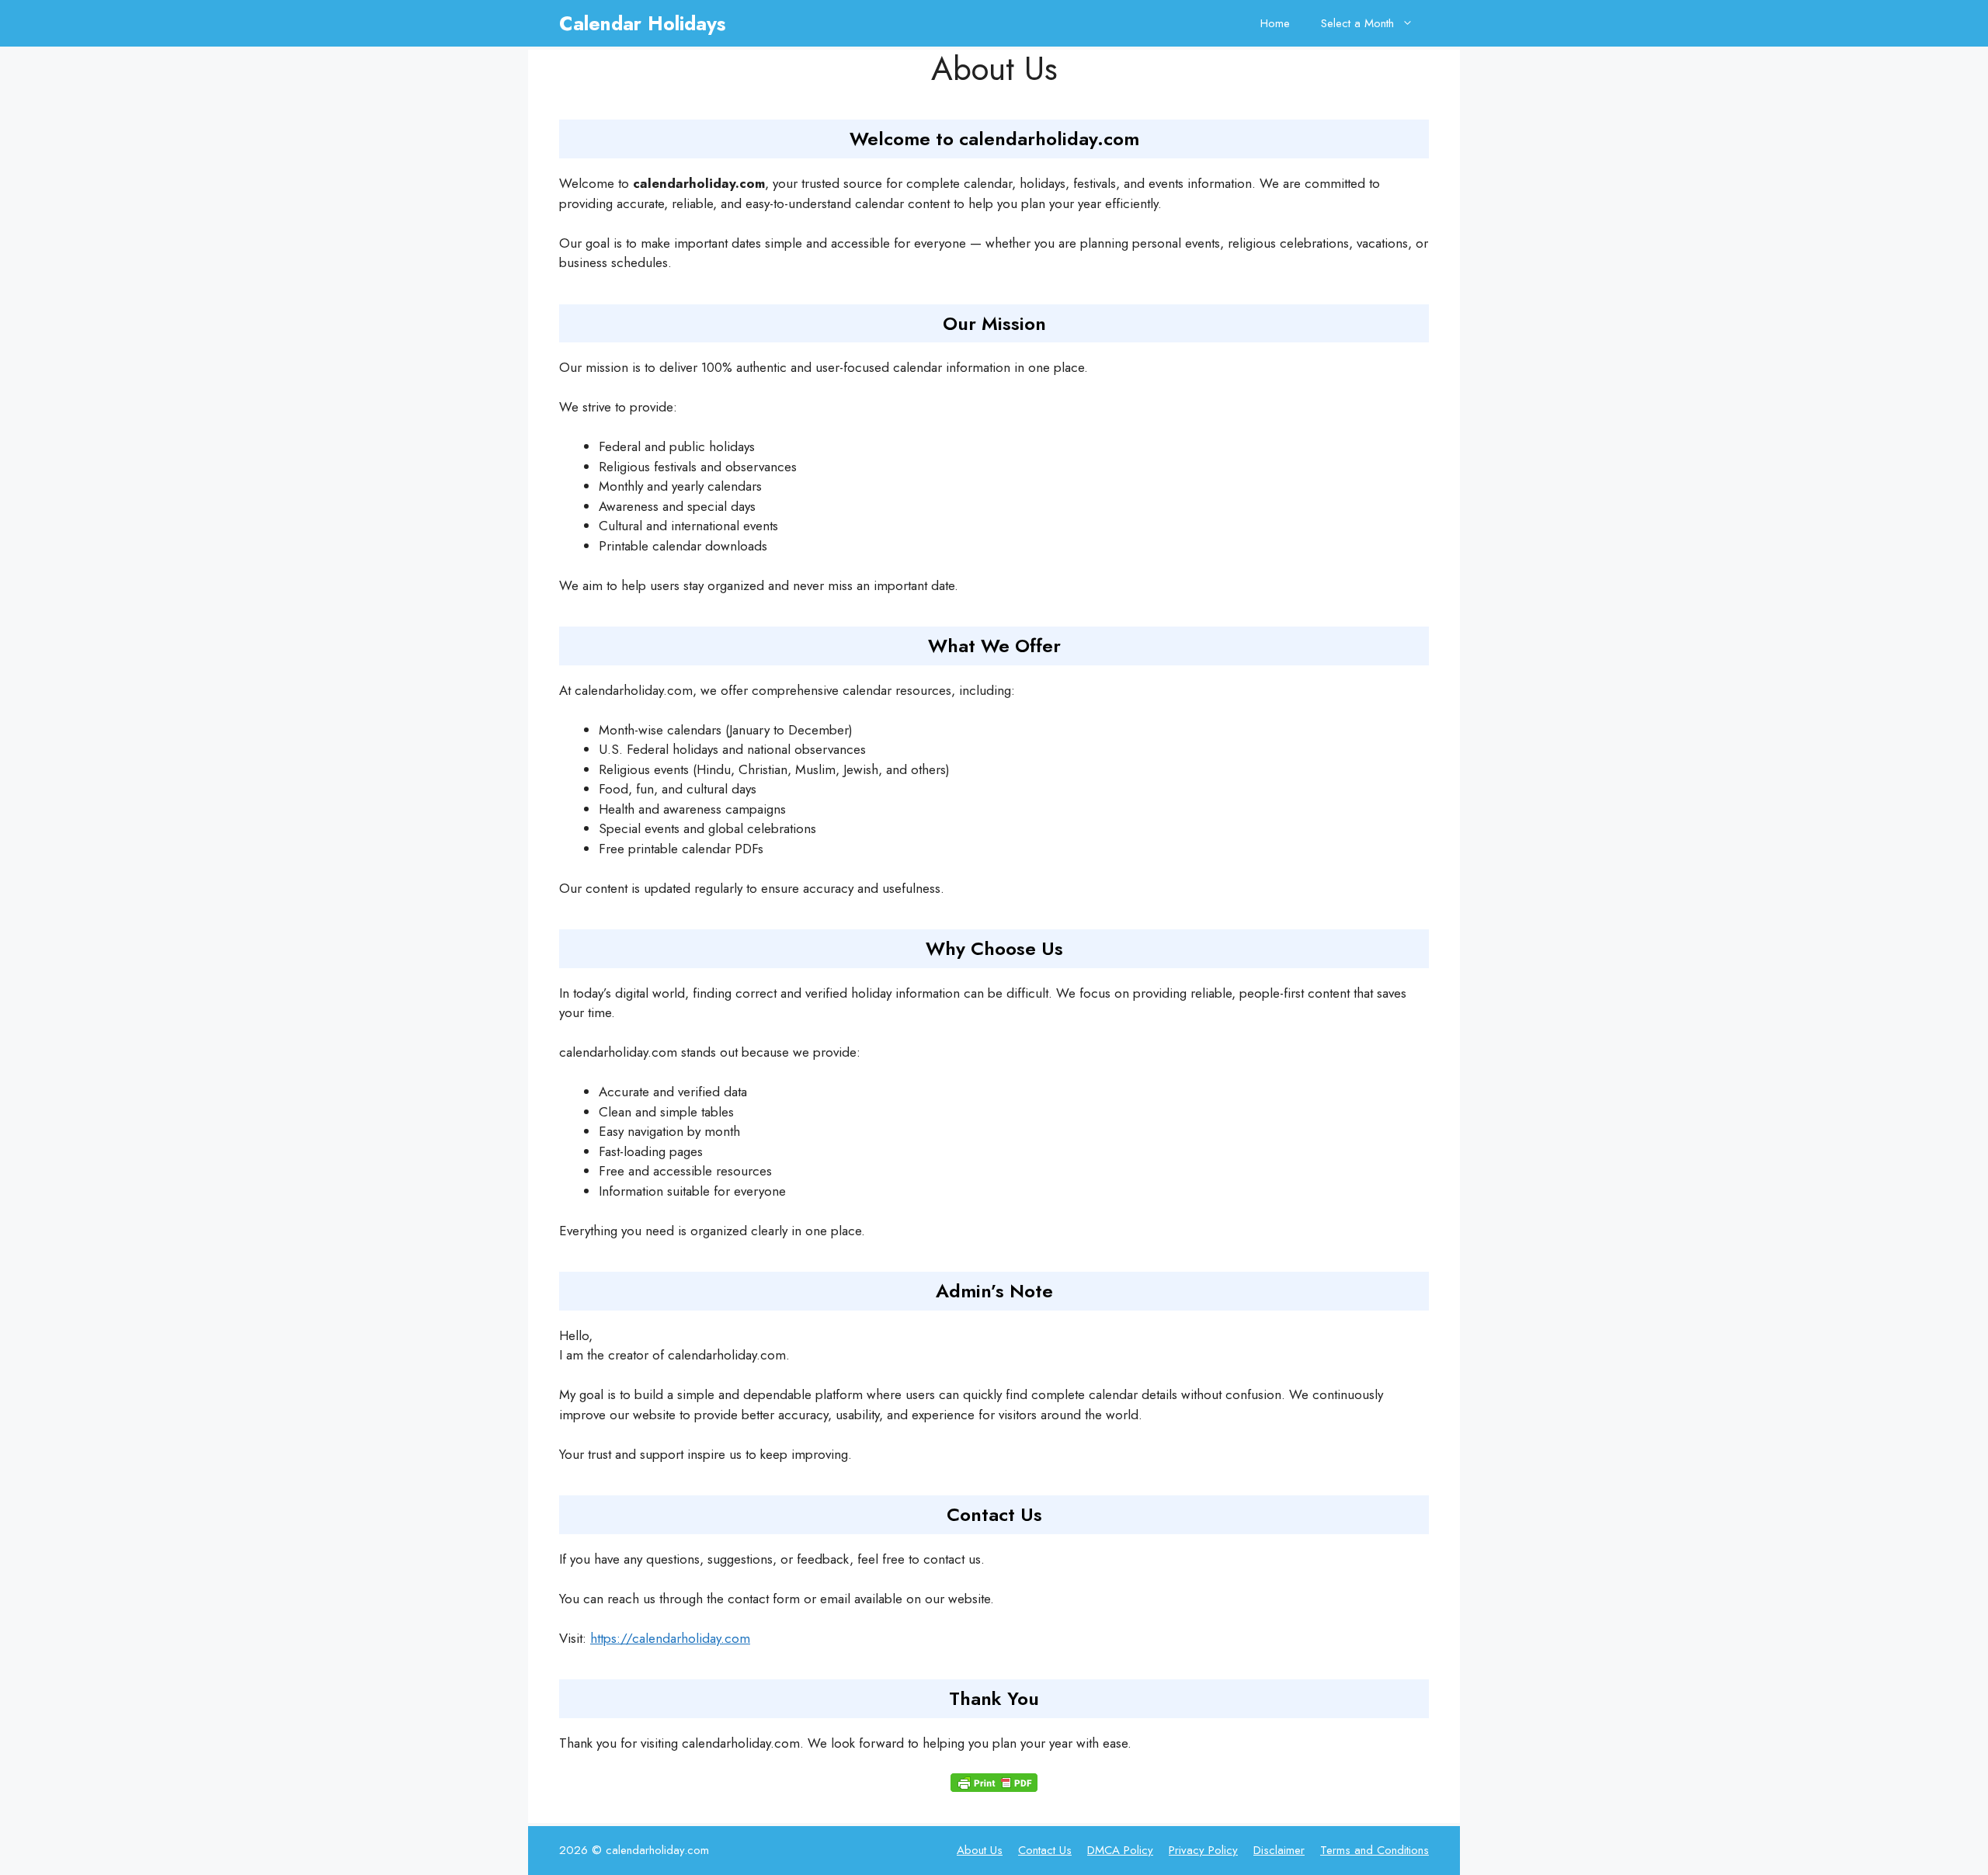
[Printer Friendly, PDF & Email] (994, 1783)
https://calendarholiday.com (670, 1638)
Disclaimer (1279, 1850)
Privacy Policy (1203, 1850)
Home (1275, 23)
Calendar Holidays (642, 23)
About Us (980, 1850)
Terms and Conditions (1375, 1850)
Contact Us (1045, 1850)
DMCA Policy (1120, 1850)
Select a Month (1357, 23)
